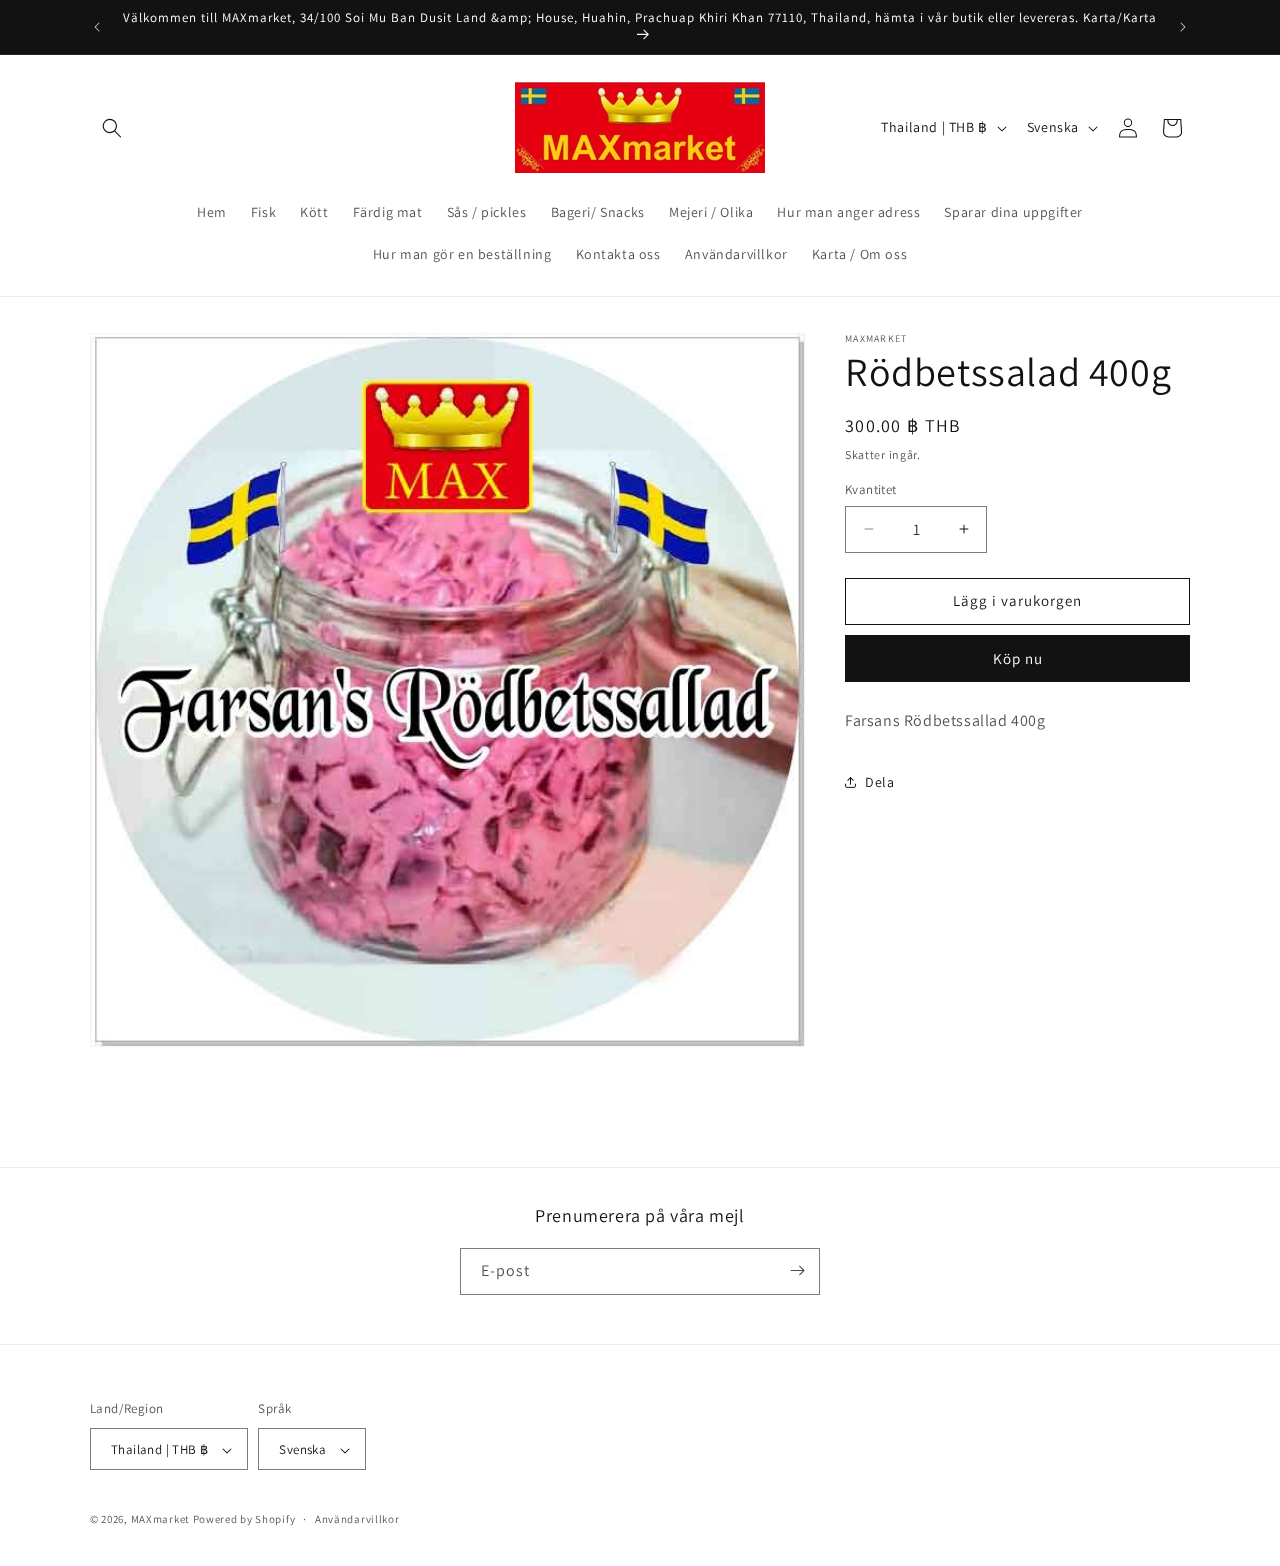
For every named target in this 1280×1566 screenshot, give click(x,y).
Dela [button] (879, 782)
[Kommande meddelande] (1183, 27)
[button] (112, 128)
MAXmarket (160, 1520)
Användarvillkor (357, 1519)
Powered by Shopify (244, 1520)
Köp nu (1018, 658)
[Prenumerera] (797, 1270)
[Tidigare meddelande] (97, 27)
